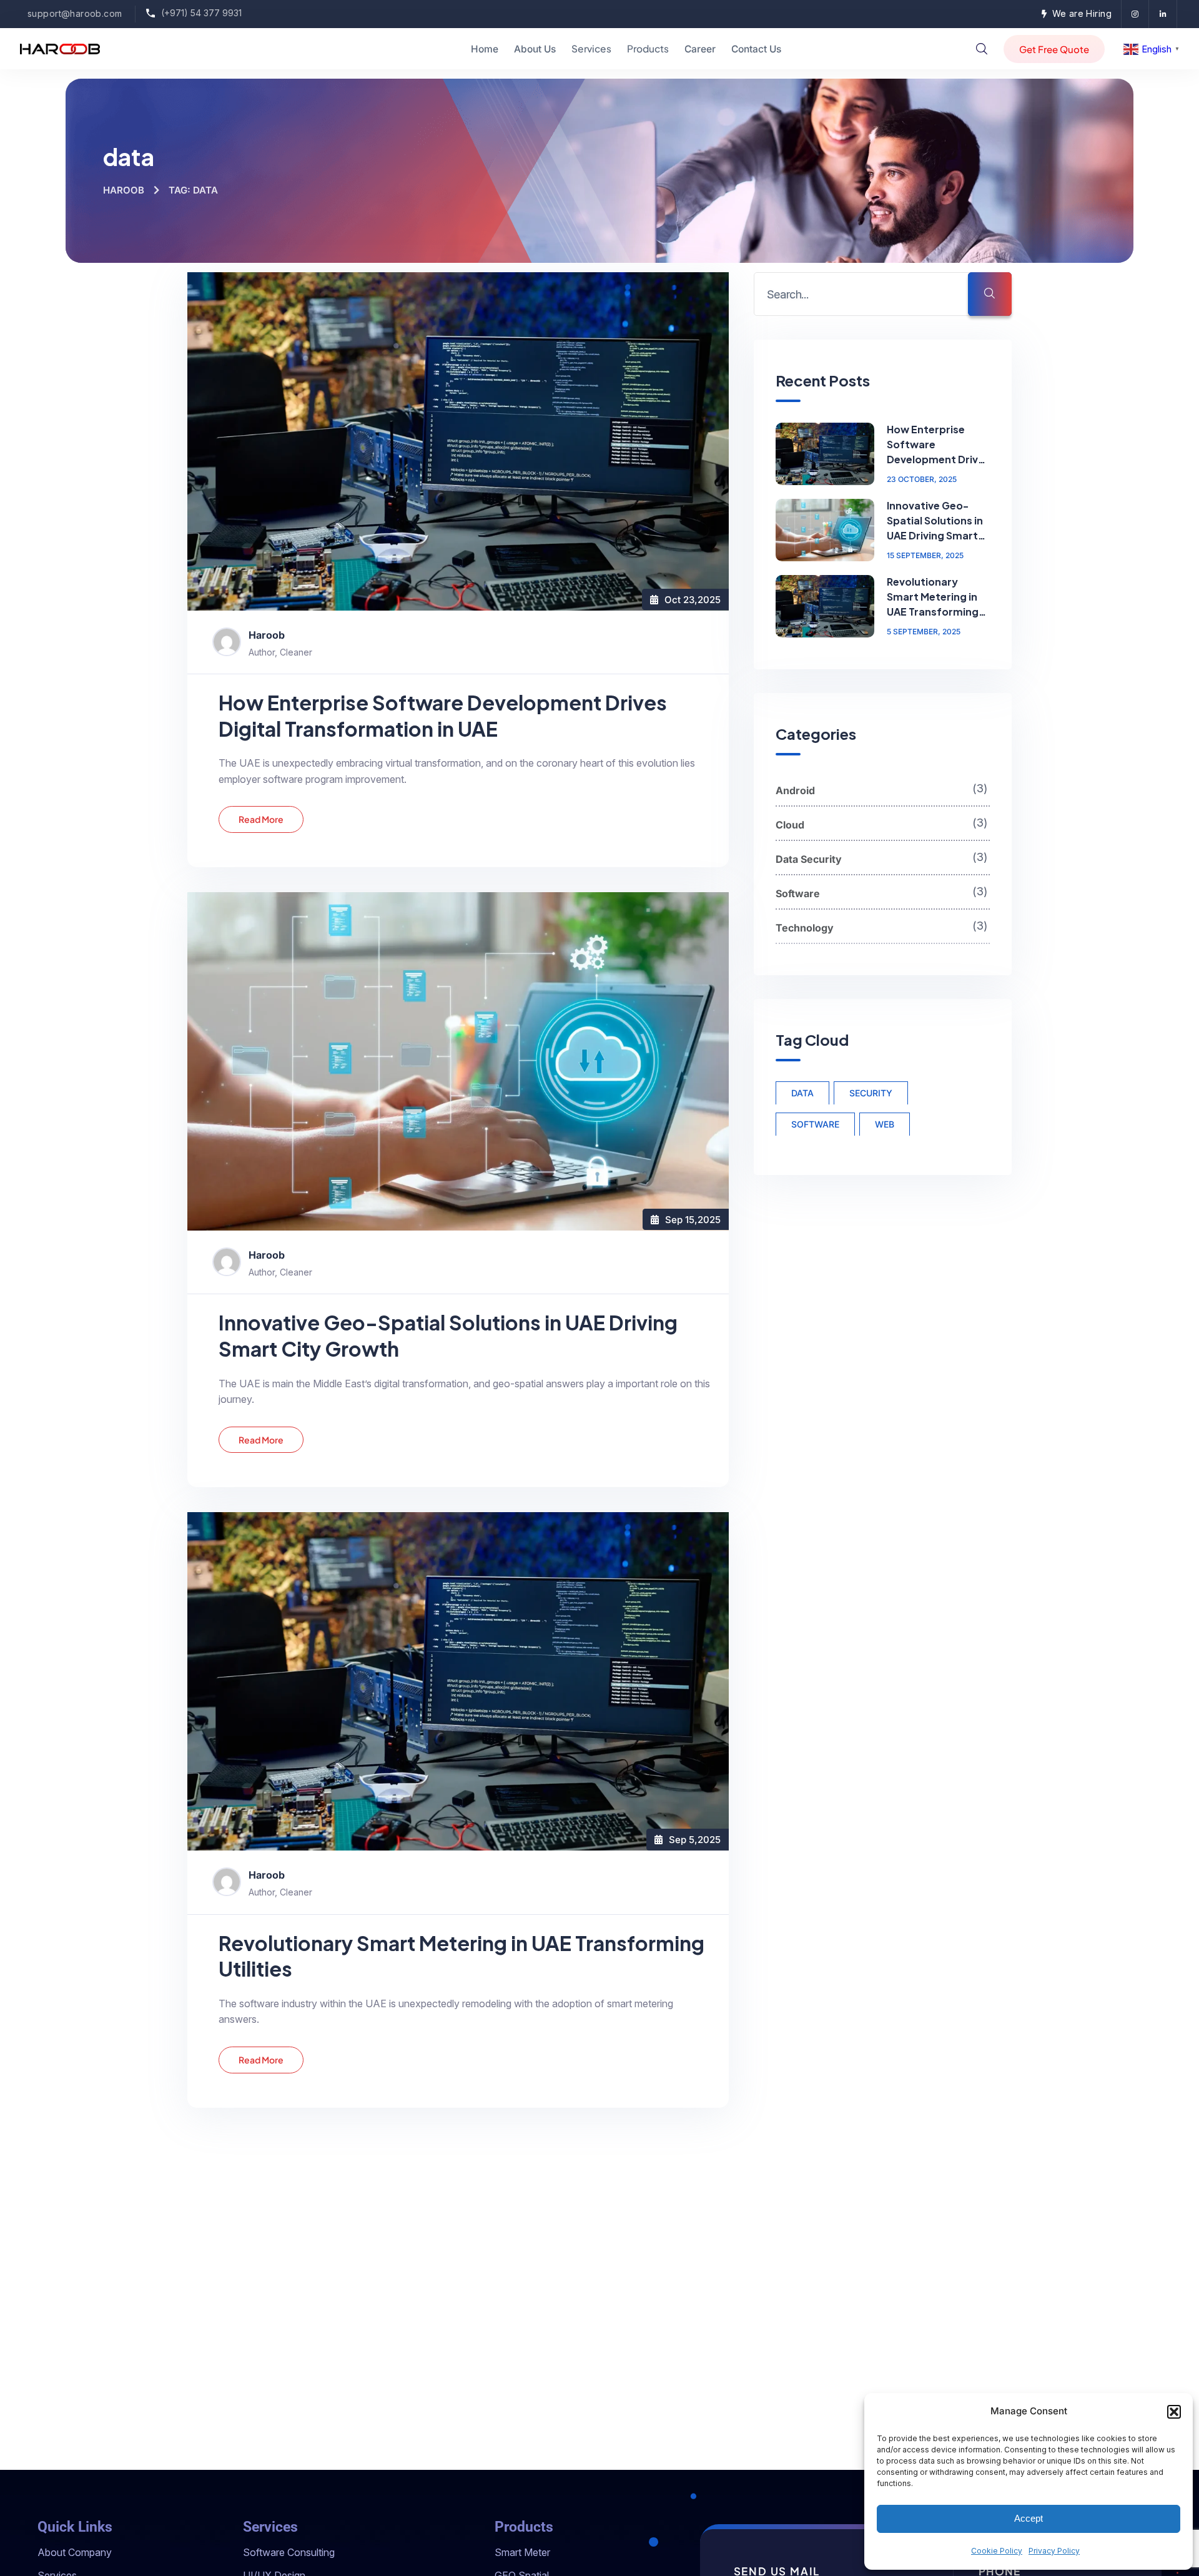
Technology (883, 926)
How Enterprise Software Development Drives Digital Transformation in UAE (443, 715)
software (815, 1123)
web (885, 1123)
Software (883, 892)
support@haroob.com (75, 13)
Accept (1029, 2518)
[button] (1174, 2412)
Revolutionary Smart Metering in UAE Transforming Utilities (461, 1956)
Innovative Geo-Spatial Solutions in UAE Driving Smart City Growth (448, 1335)
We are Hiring (1082, 13)
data (802, 1092)
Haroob (124, 190)
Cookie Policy (997, 2551)
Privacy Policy (1054, 2551)
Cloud (883, 823)
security (871, 1092)
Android (883, 789)
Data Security (883, 857)
